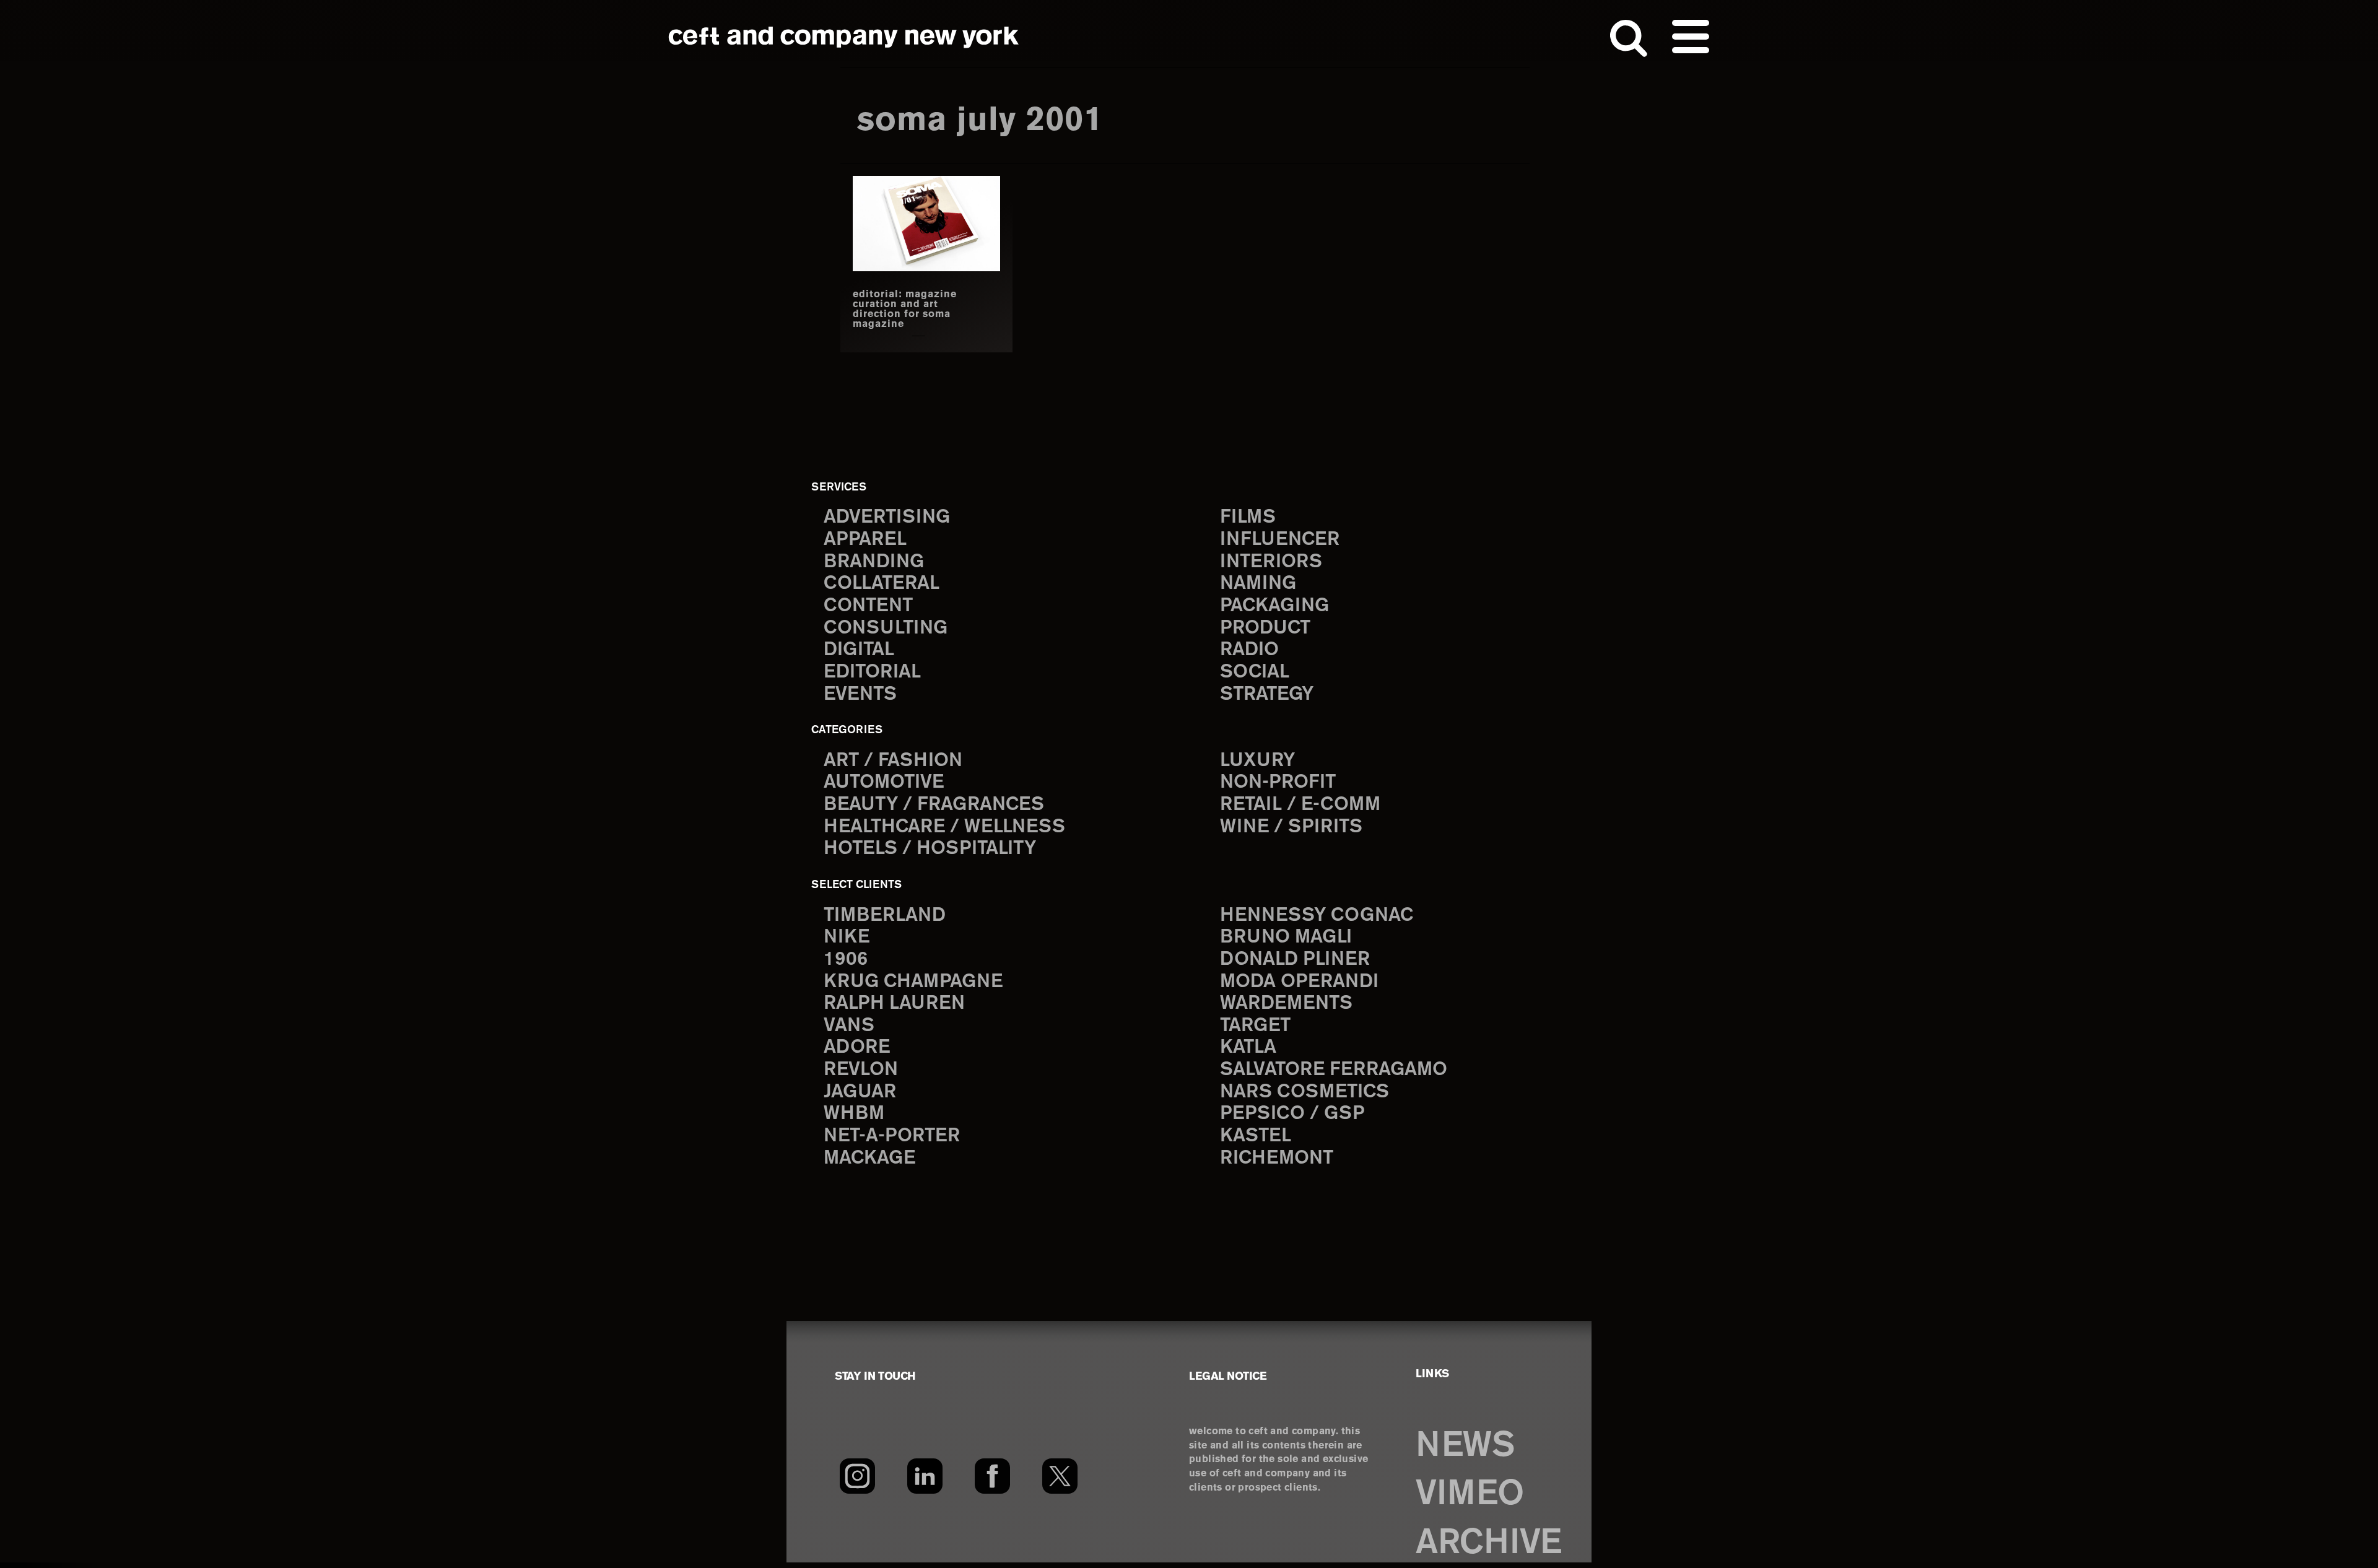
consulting (886, 628)
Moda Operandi (1299, 982)
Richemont (1277, 1158)
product (1265, 628)
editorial (872, 672)
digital (859, 650)
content (868, 606)
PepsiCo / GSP (1292, 1114)
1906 (846, 960)
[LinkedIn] (925, 1476)
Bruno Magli (1286, 937)
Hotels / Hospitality (930, 849)
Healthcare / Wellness (944, 827)
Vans (849, 1026)
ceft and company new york (844, 37)
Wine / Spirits (1291, 827)
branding (874, 562)
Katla (1248, 1048)
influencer (1280, 540)
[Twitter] (1060, 1476)
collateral (882, 584)
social (1255, 672)
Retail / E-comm (1300, 805)
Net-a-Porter (892, 1136)
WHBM (854, 1114)
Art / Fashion (893, 761)
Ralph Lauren (894, 1004)
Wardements (1286, 1004)
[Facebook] (992, 1476)
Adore (857, 1048)
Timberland (885, 916)
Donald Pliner (1295, 960)
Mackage (869, 1158)
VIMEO (1470, 1495)
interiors (1271, 562)
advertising (887, 517)
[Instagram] (857, 1476)
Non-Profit (1278, 782)
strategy (1267, 695)
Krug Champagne (913, 982)
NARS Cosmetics (1304, 1092)
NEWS (1465, 1446)
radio (1249, 650)
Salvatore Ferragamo (1334, 1070)
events (860, 695)
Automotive (884, 782)
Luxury (1257, 761)
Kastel (1256, 1136)
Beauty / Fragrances (934, 805)
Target (1255, 1026)
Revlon (861, 1070)
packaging (1274, 606)
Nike (847, 937)
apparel (865, 540)
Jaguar (860, 1092)
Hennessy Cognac (1317, 916)
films (1248, 517)
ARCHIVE (1489, 1544)
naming (1258, 584)
